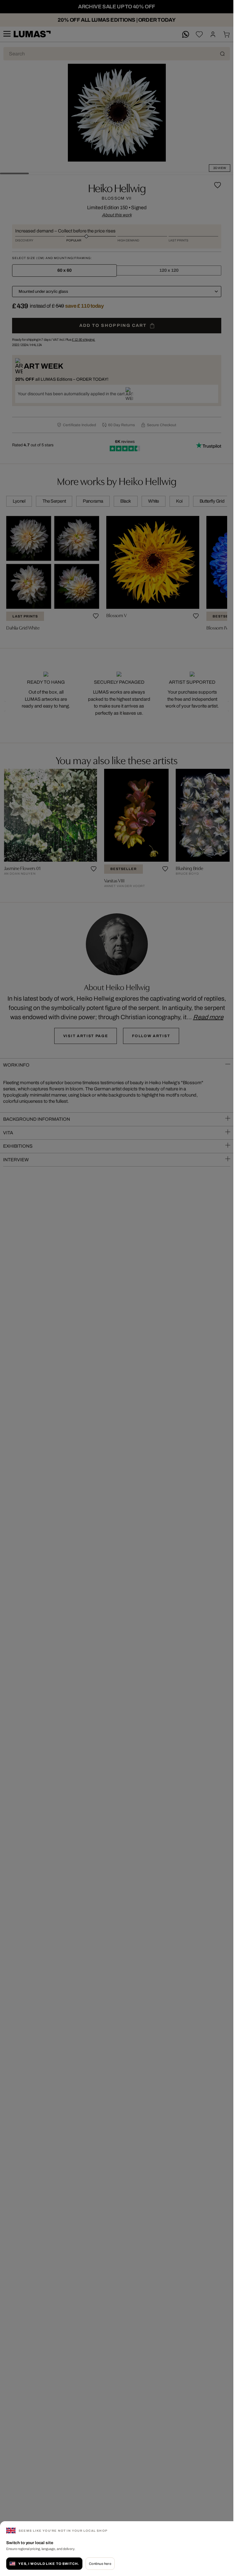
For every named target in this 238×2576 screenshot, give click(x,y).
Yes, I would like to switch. (49, 2564)
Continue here (100, 2564)
